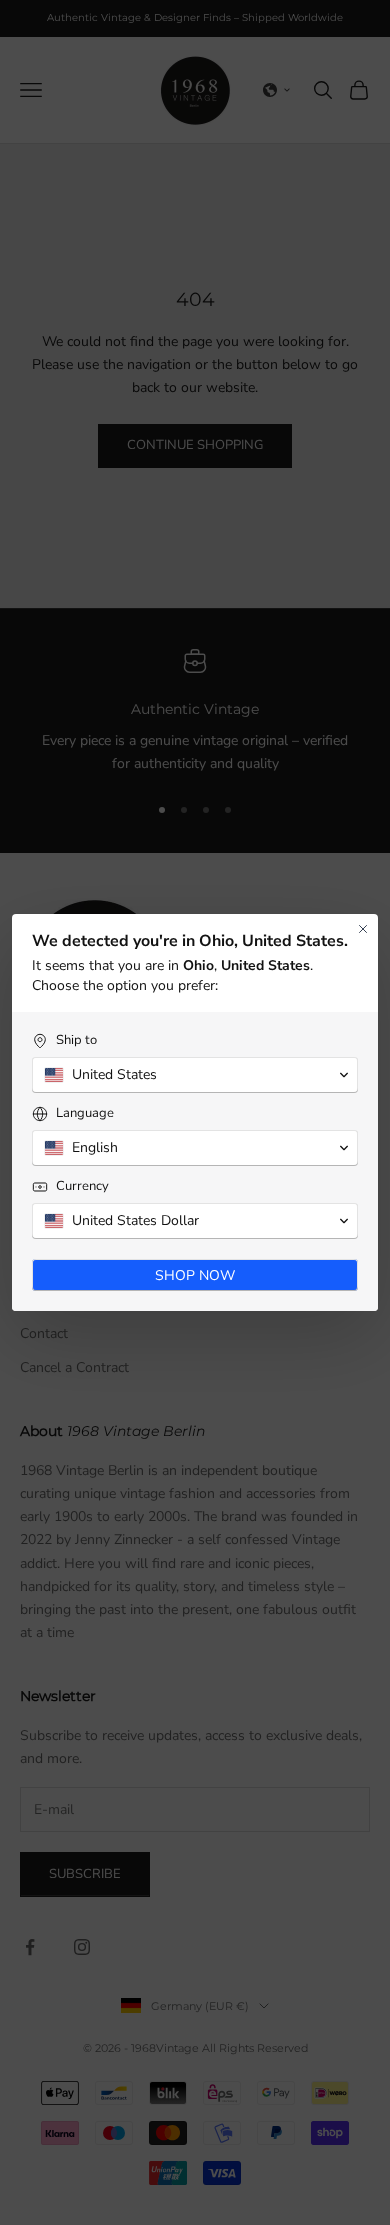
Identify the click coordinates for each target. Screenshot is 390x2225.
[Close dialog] (363, 929)
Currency (82, 1186)
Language (85, 1113)
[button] (195, 1075)
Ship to (76, 1040)
